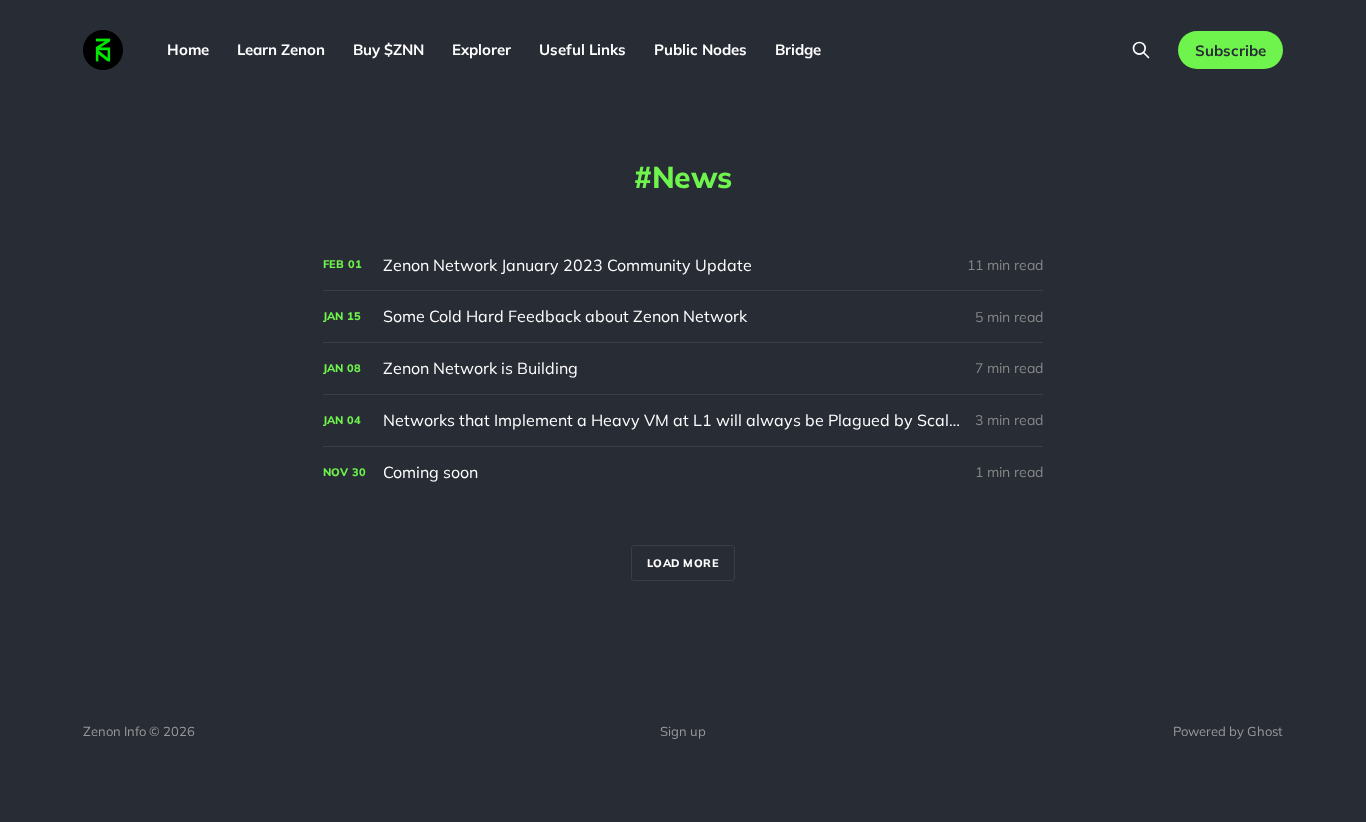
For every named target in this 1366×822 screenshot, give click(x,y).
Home (188, 49)
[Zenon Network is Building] (683, 368)
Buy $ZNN (388, 49)
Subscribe (1230, 50)
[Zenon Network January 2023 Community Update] (683, 265)
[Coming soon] (683, 472)
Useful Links (582, 49)
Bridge (798, 49)
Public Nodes (700, 49)
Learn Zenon (281, 49)
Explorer (481, 49)
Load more (683, 563)
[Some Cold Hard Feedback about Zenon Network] (683, 316)
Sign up (683, 731)
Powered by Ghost (1228, 731)
